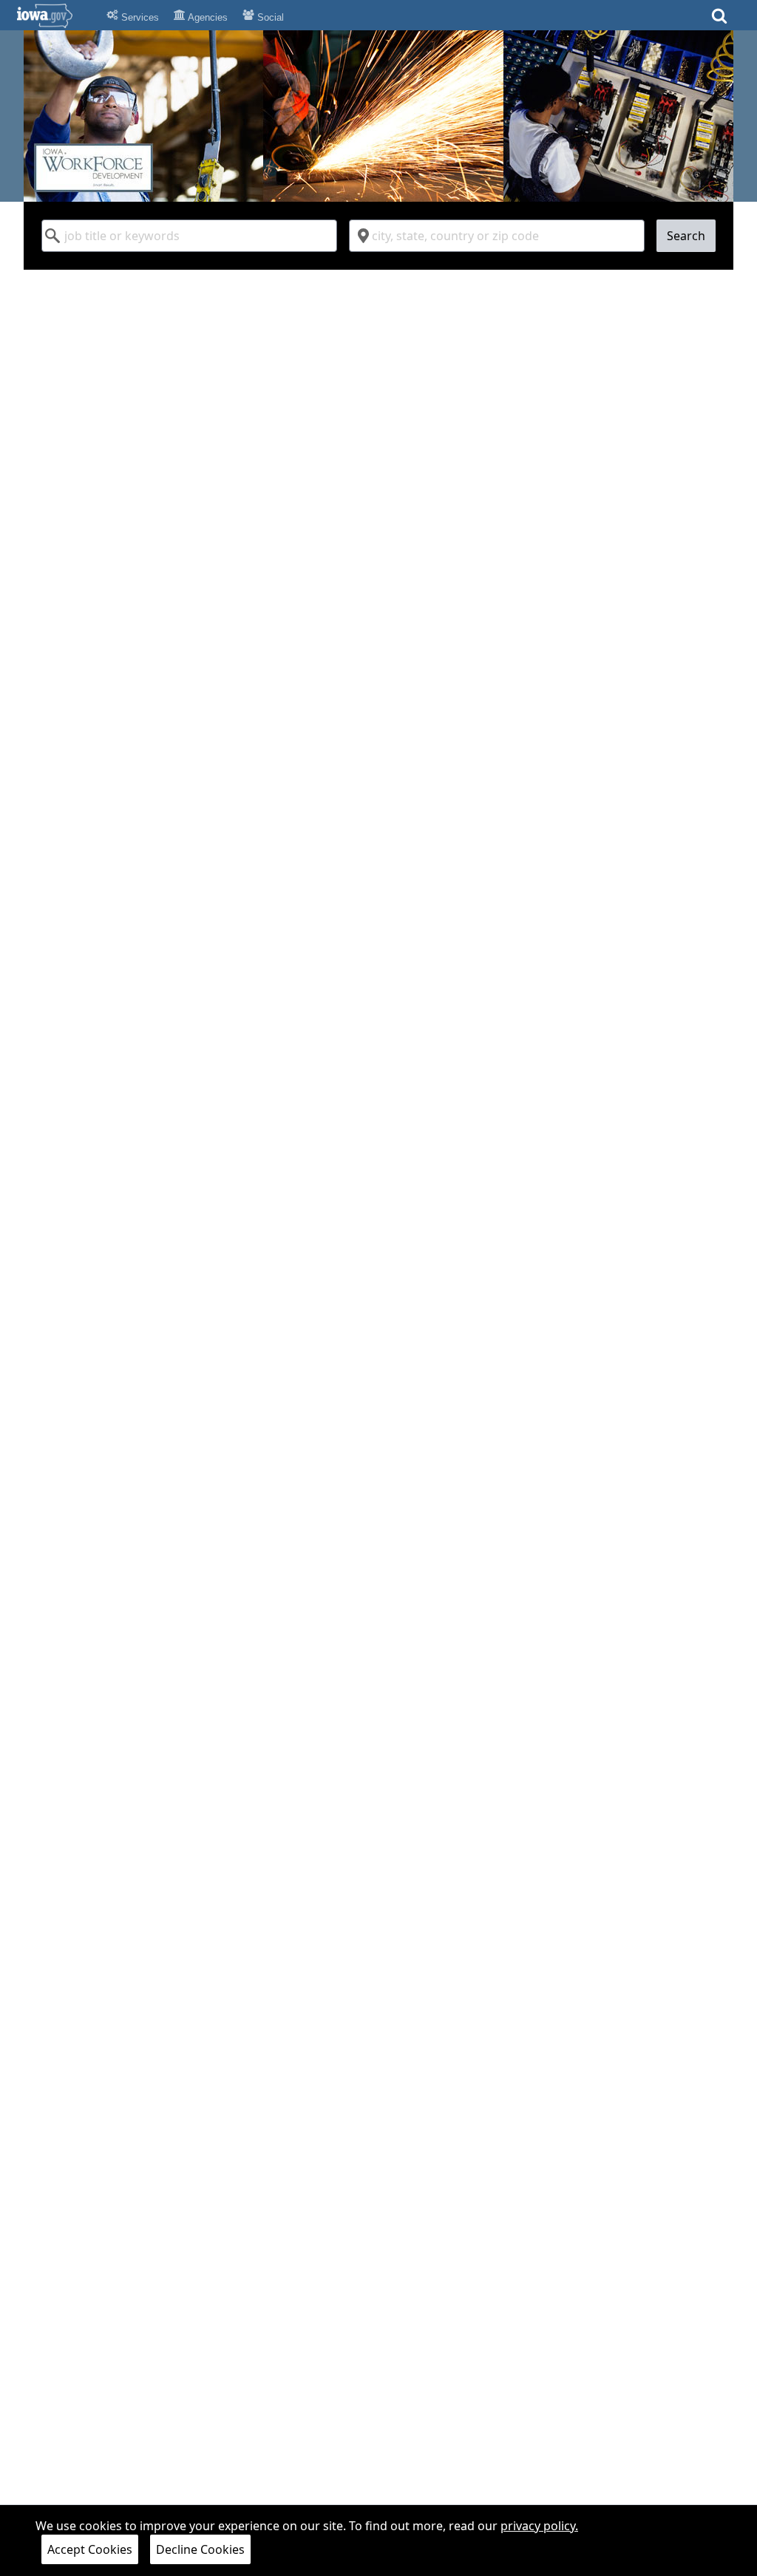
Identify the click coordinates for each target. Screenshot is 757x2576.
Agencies (207, 17)
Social (269, 17)
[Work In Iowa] (378, 116)
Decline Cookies (200, 2549)
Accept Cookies (90, 2549)
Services (139, 17)
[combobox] (189, 236)
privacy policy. (539, 2526)
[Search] (719, 20)
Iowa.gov (54, 16)
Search (686, 236)
